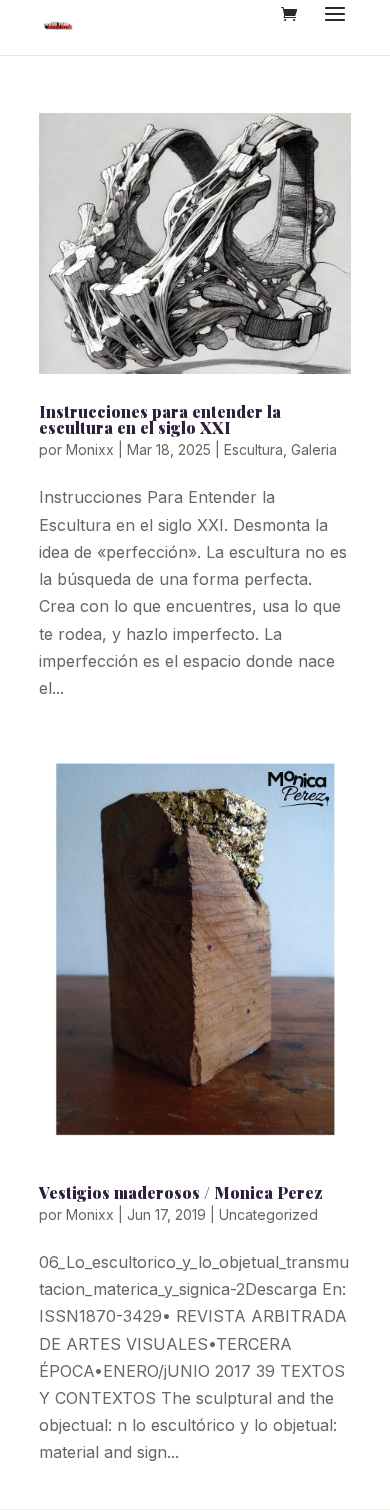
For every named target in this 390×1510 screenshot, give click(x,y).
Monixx (90, 449)
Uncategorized (268, 1214)
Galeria (314, 449)
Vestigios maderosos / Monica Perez (181, 1192)
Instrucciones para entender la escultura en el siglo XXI (160, 419)
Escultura (253, 449)
